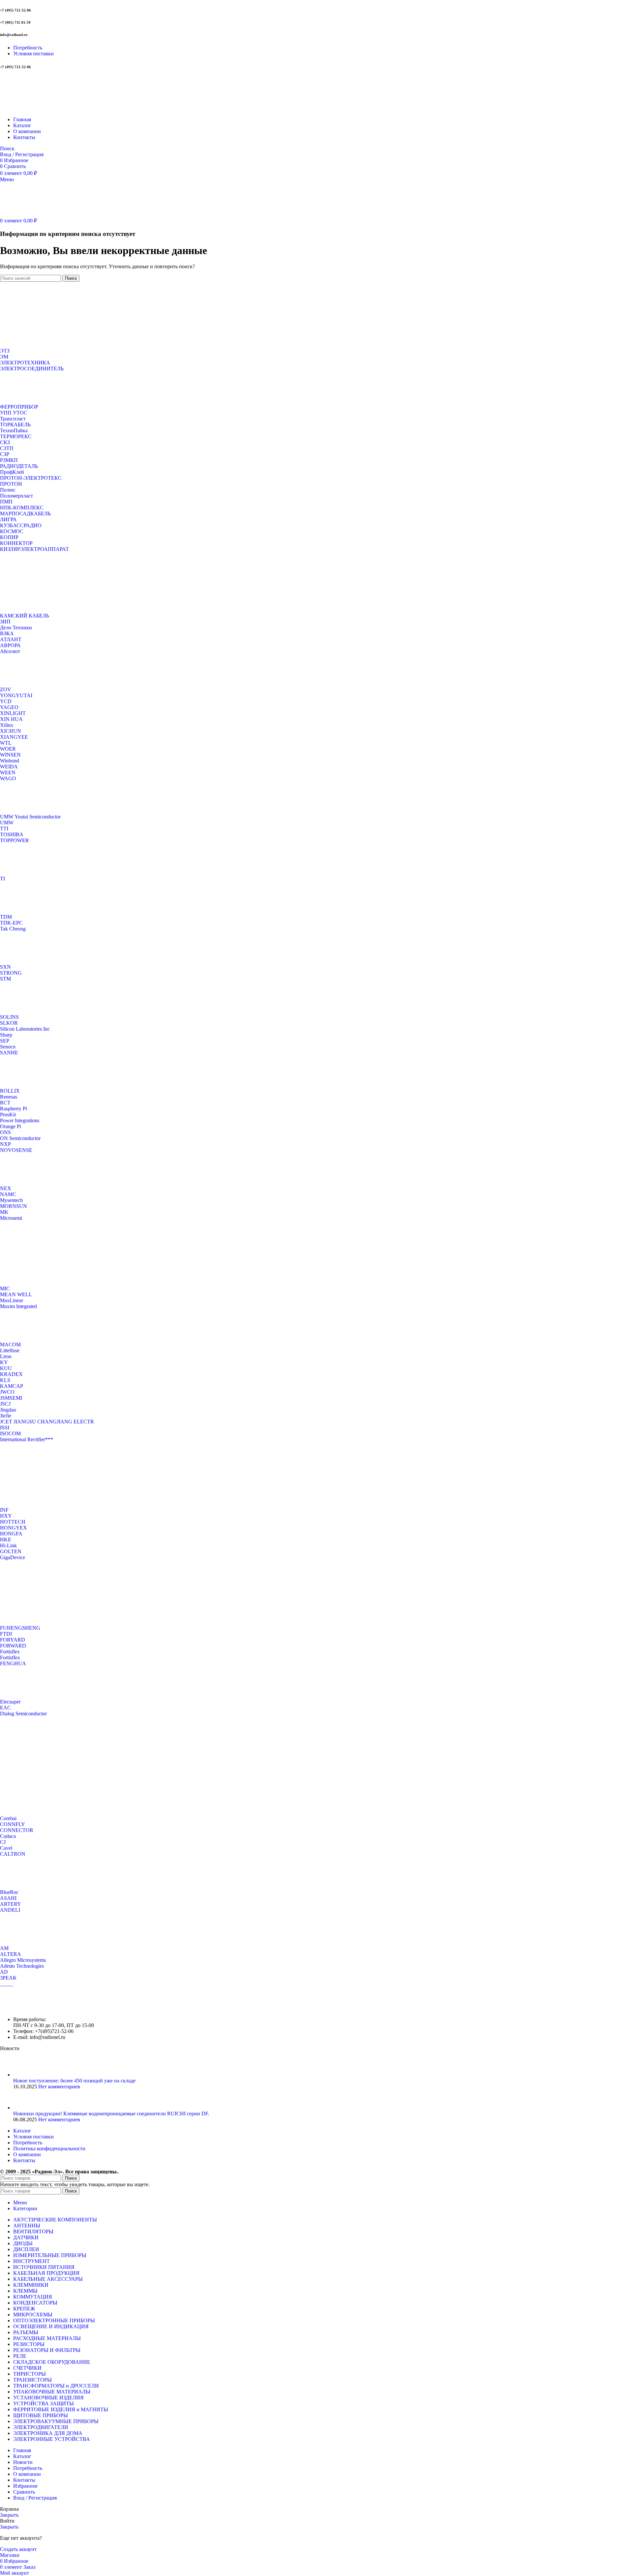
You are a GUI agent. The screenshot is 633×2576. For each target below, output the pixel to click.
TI (2, 879)
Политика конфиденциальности (49, 2148)
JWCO (7, 1392)
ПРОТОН (11, 484)
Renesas (9, 1097)
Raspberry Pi (14, 1109)
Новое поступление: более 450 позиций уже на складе (74, 2081)
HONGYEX (14, 1528)
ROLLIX (10, 1091)
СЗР (5, 454)
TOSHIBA (12, 834)
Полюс (8, 490)
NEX (6, 1188)
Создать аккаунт (18, 2549)
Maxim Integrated (18, 1306)
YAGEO (9, 707)
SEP (5, 1041)
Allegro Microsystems (23, 1960)
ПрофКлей (12, 472)
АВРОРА (10, 645)
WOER (8, 749)
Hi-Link (8, 1546)
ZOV (6, 689)
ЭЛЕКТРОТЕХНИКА (25, 363)
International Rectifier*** (27, 1439)
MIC (5, 1288)
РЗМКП (9, 460)
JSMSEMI (11, 1398)
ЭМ (4, 357)
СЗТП (7, 448)
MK (4, 1212)
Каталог (22, 2131)
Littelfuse (10, 1350)
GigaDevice (13, 1557)
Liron (6, 1356)
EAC (5, 1708)
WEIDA (9, 767)
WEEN (8, 773)
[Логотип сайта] (41, 108)
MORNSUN (14, 1206)
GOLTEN (11, 1551)
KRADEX (11, 1374)
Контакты (24, 2160)
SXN (5, 967)
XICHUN (11, 731)
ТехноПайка (14, 430)
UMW (7, 823)
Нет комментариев (59, 2087)
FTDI (6, 1634)
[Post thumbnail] (26, 2075)
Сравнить (24, 2492)
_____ (7, 1984)
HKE (6, 1540)
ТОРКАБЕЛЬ (15, 425)
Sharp (6, 1035)
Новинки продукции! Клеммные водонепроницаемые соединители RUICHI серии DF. (111, 2114)
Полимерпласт (16, 496)
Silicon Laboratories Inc (25, 1029)
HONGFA (11, 1534)
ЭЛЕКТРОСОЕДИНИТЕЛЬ (32, 369)
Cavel (6, 1848)
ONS (5, 1132)
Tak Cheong (13, 929)
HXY (6, 1516)
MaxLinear (12, 1300)
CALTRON (13, 1854)
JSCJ (5, 1404)
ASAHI (8, 1898)
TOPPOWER (15, 840)
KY (4, 1362)
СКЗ (5, 442)
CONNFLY (13, 1824)
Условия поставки (33, 2137)
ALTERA (11, 1954)
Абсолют (10, 651)
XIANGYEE (14, 737)
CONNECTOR (17, 1830)
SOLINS (9, 1017)
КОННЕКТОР (16, 543)
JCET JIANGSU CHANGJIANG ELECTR (47, 1422)
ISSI (5, 1428)
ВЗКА (7, 633)
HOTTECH (13, 1522)
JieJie (6, 1416)
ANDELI (10, 1910)
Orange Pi (11, 1126)
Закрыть (9, 2515)
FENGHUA (13, 1663)
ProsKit (8, 1115)
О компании (27, 2154)
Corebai (8, 1818)
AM (4, 1948)
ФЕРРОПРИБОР (19, 407)
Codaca (8, 1836)
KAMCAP (12, 1386)
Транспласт (13, 419)
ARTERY (11, 1904)
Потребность (28, 2143)
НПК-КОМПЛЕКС (22, 508)
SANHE (9, 1053)
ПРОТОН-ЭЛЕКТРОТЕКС (31, 478)
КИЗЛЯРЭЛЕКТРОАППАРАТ (34, 549)
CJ (3, 1842)
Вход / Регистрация (35, 2498)
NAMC (8, 1194)
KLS (5, 1380)
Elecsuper (10, 1702)
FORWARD (13, 1646)
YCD (6, 701)
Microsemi (11, 1218)
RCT (5, 1103)
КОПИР (9, 537)
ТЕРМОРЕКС (16, 436)
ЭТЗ (5, 351)
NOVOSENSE (16, 1150)
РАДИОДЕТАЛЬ (19, 466)
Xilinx (7, 725)
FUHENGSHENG (20, 1628)
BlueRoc (9, 1892)
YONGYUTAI (16, 695)
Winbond (10, 761)
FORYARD (13, 1640)
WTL (6, 743)
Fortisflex (10, 1652)
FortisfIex (10, 1658)
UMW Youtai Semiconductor (30, 817)
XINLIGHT (13, 713)
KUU (6, 1368)
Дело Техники (16, 628)
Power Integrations (20, 1120)
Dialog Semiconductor (23, 1714)
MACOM (10, 1345)
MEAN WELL (16, 1294)
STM (5, 979)
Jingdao (8, 1410)
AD (4, 1972)
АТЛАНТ (11, 639)
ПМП (6, 502)
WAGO (8, 778)
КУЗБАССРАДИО (21, 525)
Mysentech (11, 1200)
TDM (6, 917)
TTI (4, 829)
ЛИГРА (8, 519)
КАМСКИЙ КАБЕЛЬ (25, 616)
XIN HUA (11, 719)
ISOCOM (10, 1433)
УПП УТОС (14, 413)
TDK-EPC (11, 923)
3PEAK (8, 1978)
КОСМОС (12, 531)
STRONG (11, 973)
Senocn (8, 1047)
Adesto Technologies (22, 1966)
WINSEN (10, 755)
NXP (5, 1144)
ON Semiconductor (20, 1138)
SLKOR (9, 1023)
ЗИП (5, 622)
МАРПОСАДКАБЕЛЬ (25, 514)
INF (4, 1510)
